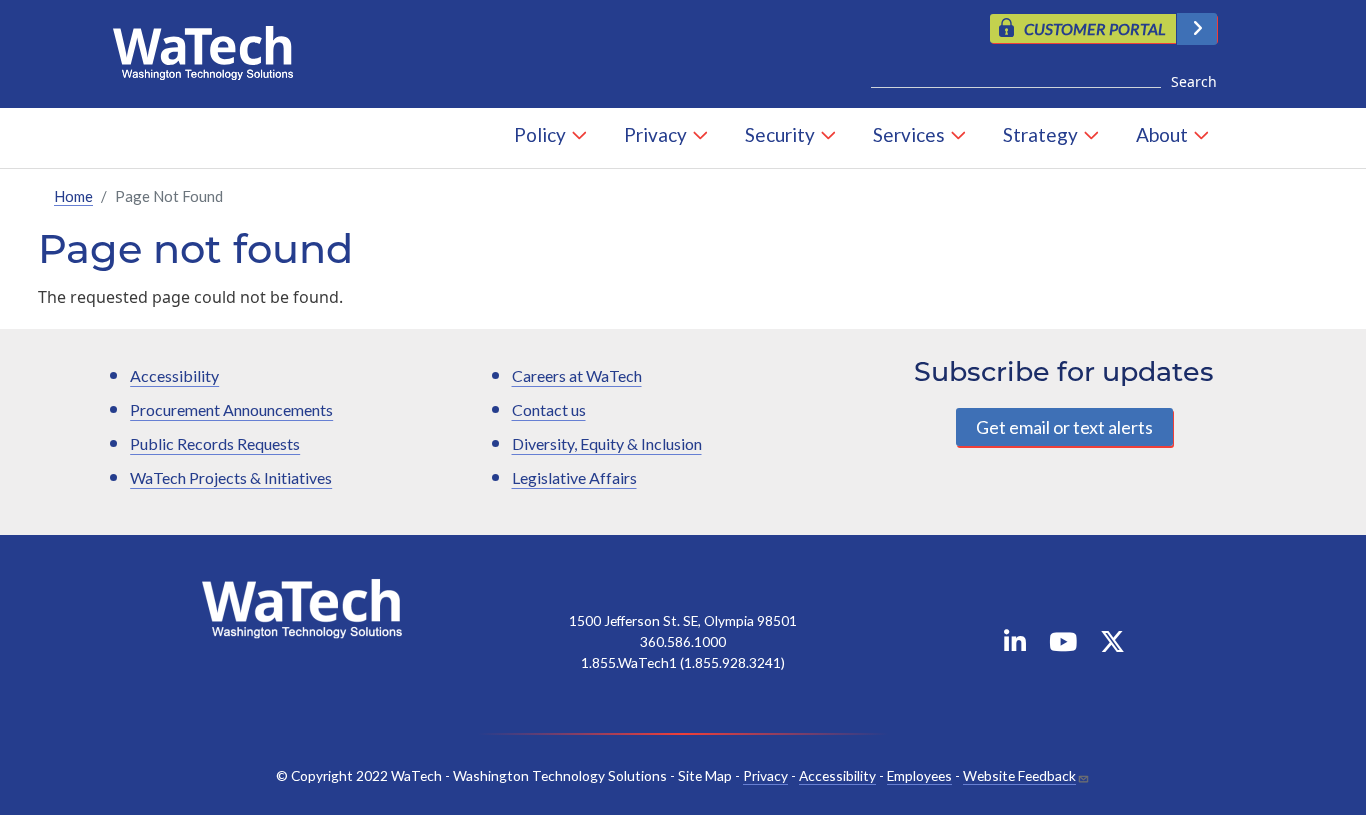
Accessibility (174, 375)
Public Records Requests (215, 443)
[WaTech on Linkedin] (1015, 645)
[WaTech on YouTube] (1063, 645)
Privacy (655, 134)
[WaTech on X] (1112, 645)
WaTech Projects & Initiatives (231, 477)
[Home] (211, 48)
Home (73, 196)
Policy (540, 134)
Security (780, 134)
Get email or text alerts (1064, 427)
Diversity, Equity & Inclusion (607, 443)
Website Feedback (1019, 775)
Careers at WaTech (577, 375)
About (1162, 134)
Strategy (1040, 134)
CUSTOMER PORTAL (1095, 28)
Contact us (549, 409)
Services (909, 134)
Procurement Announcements (231, 409)
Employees (919, 775)
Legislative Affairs (574, 477)
